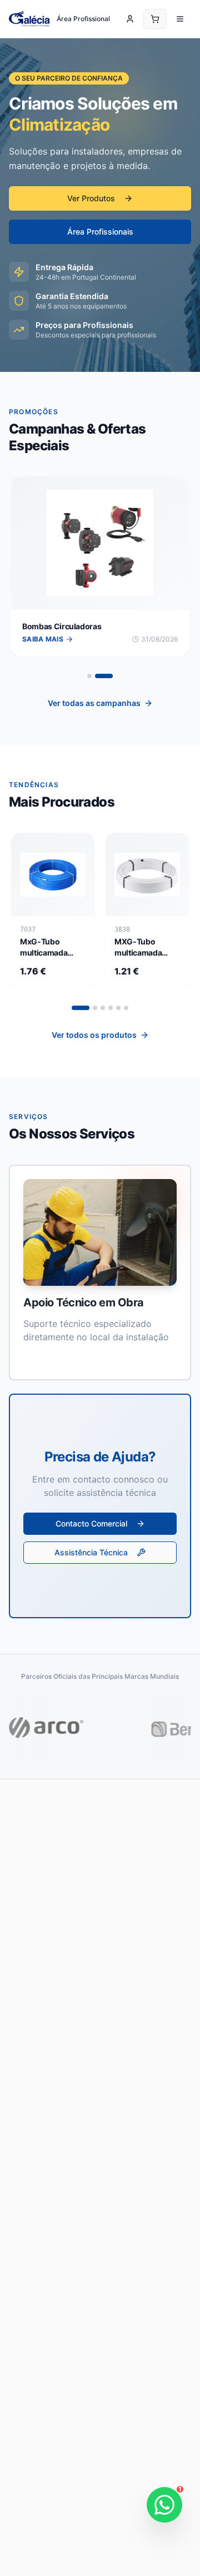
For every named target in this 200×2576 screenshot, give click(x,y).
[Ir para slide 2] (111, 676)
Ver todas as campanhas (94, 703)
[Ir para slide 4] (111, 1008)
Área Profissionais (100, 232)
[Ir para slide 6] (126, 1008)
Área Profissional (83, 19)
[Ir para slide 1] (96, 676)
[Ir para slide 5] (118, 1008)
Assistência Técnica (91, 1552)
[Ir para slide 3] (103, 1008)
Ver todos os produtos (94, 1035)
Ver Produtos (91, 198)
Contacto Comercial (91, 1523)
